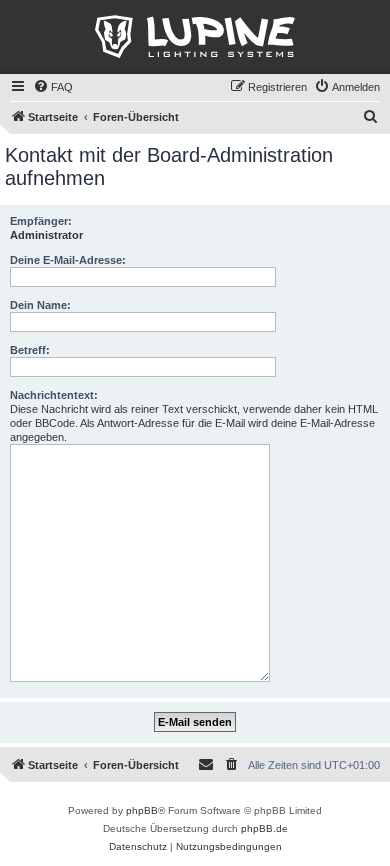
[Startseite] (195, 37)
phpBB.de (264, 828)
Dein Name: (40, 305)
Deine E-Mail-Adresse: (68, 260)
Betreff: (30, 350)
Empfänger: (41, 221)
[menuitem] (53, 87)
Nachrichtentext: (54, 395)
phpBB (142, 810)
